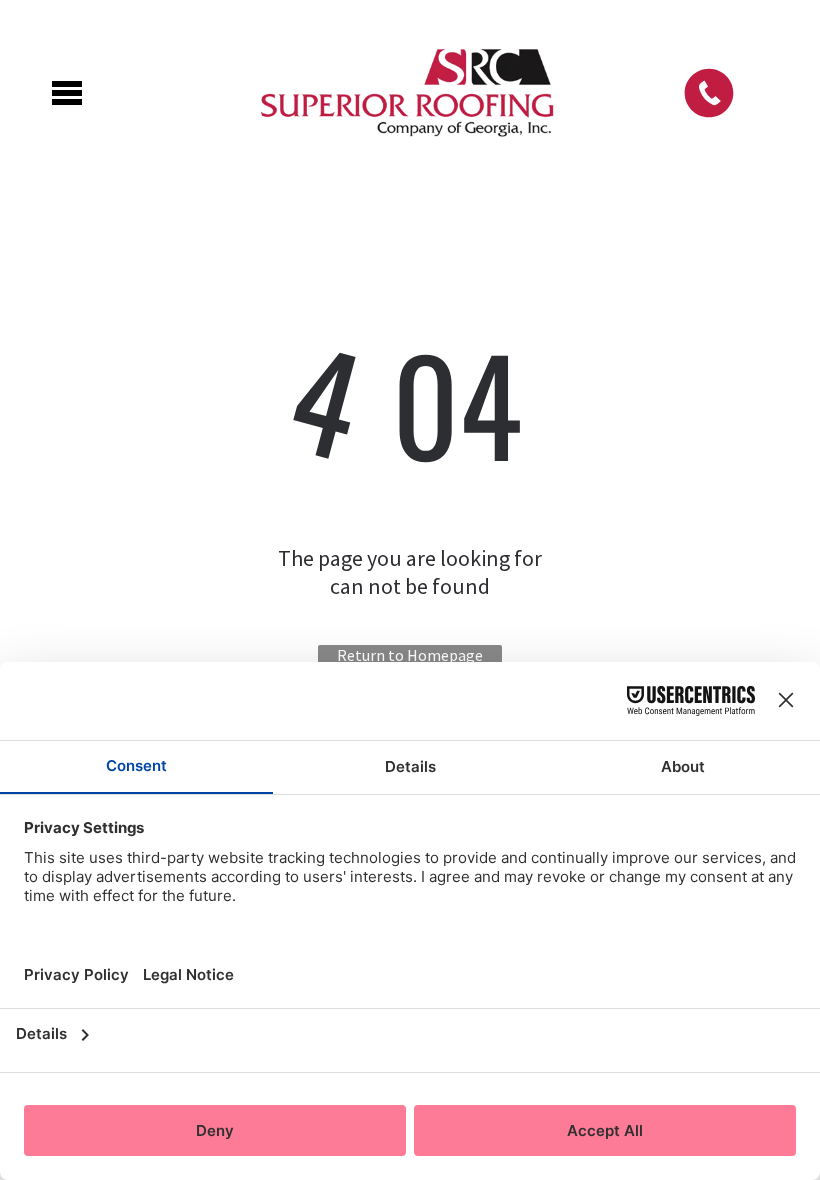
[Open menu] (67, 93)
